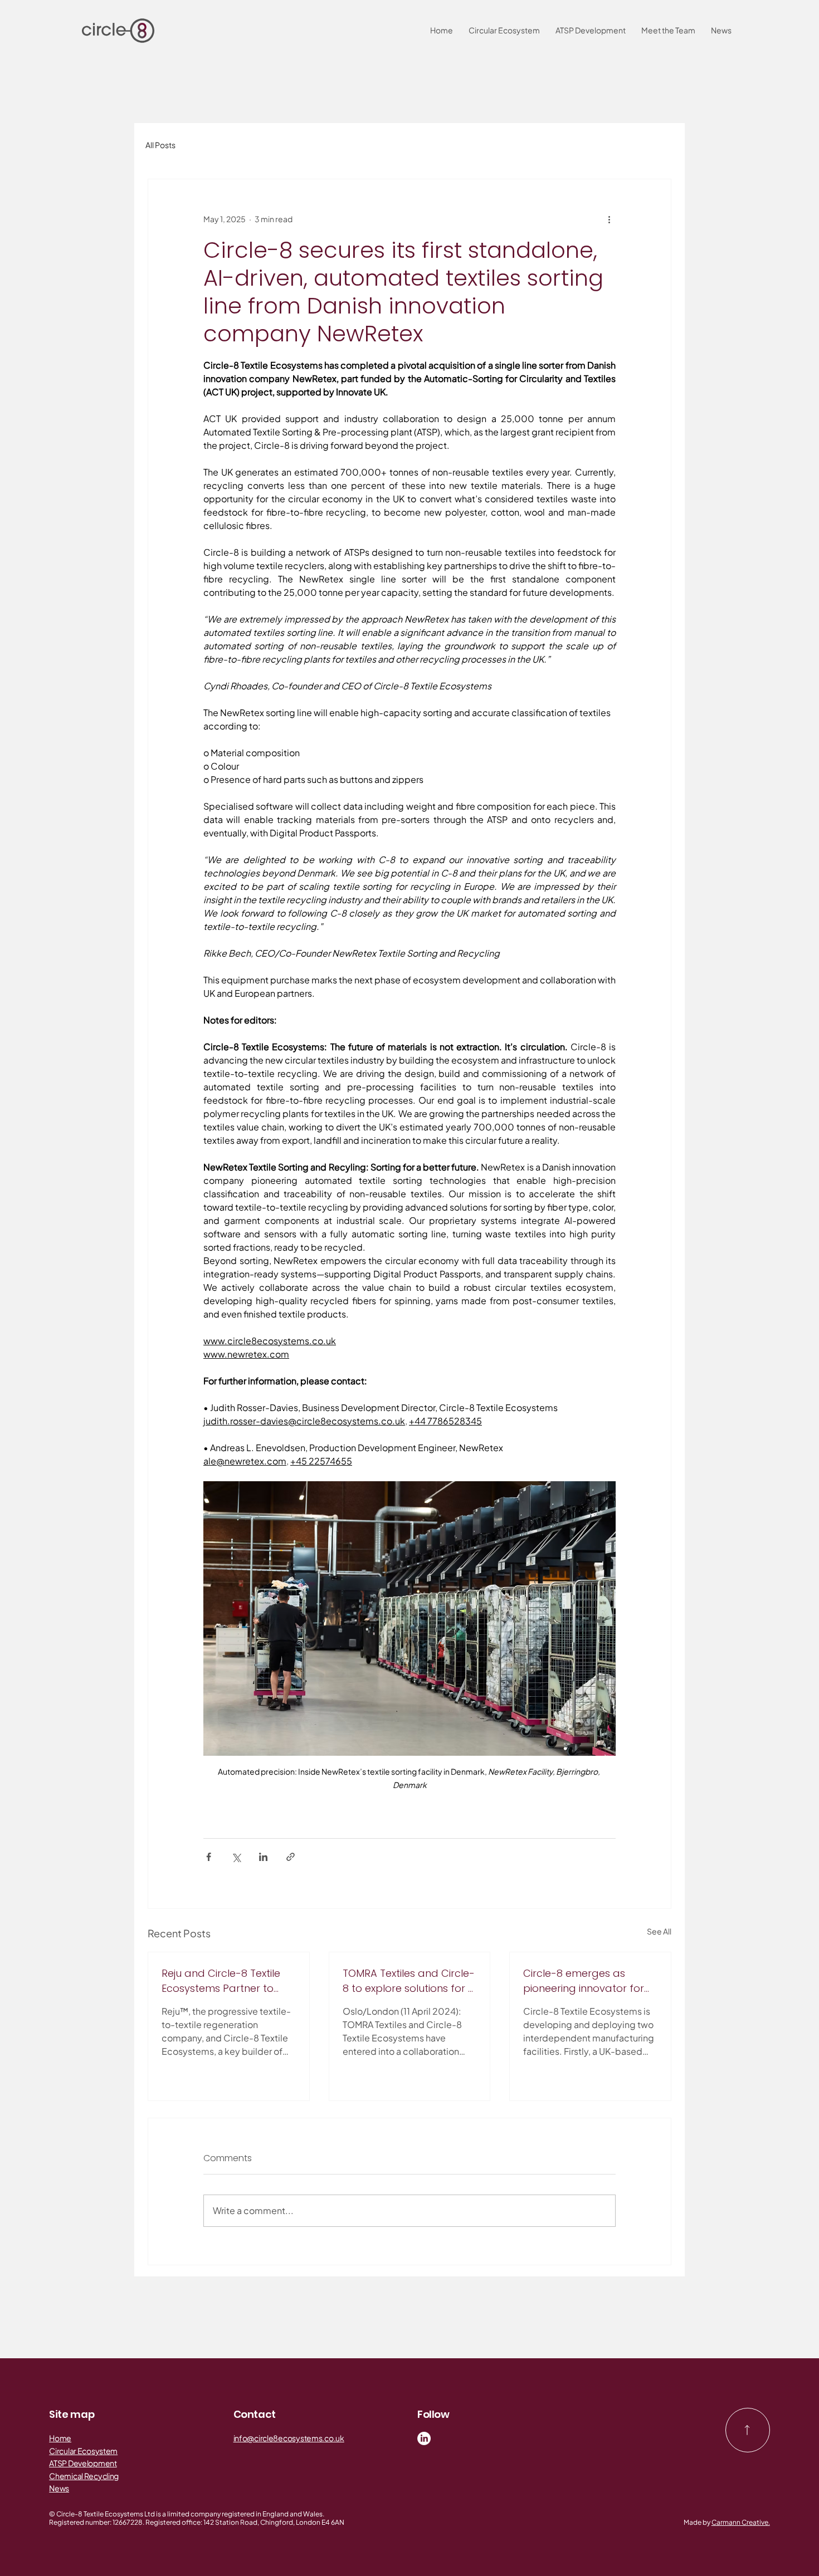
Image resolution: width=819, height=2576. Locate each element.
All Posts (160, 145)
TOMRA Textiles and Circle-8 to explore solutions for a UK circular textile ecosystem (409, 1981)
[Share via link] (291, 1857)
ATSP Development (83, 2463)
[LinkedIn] (424, 2438)
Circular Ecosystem (83, 2451)
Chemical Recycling (84, 2476)
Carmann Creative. (741, 2522)
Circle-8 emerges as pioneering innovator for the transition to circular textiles (584, 1981)
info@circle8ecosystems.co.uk (289, 2438)
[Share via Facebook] (209, 1857)
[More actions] (609, 219)
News (59, 2488)
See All (659, 1931)
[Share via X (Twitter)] (236, 1857)
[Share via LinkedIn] (263, 1857)
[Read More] (748, 2430)
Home (60, 2438)
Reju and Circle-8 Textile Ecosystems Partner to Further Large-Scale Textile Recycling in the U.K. (228, 1981)
